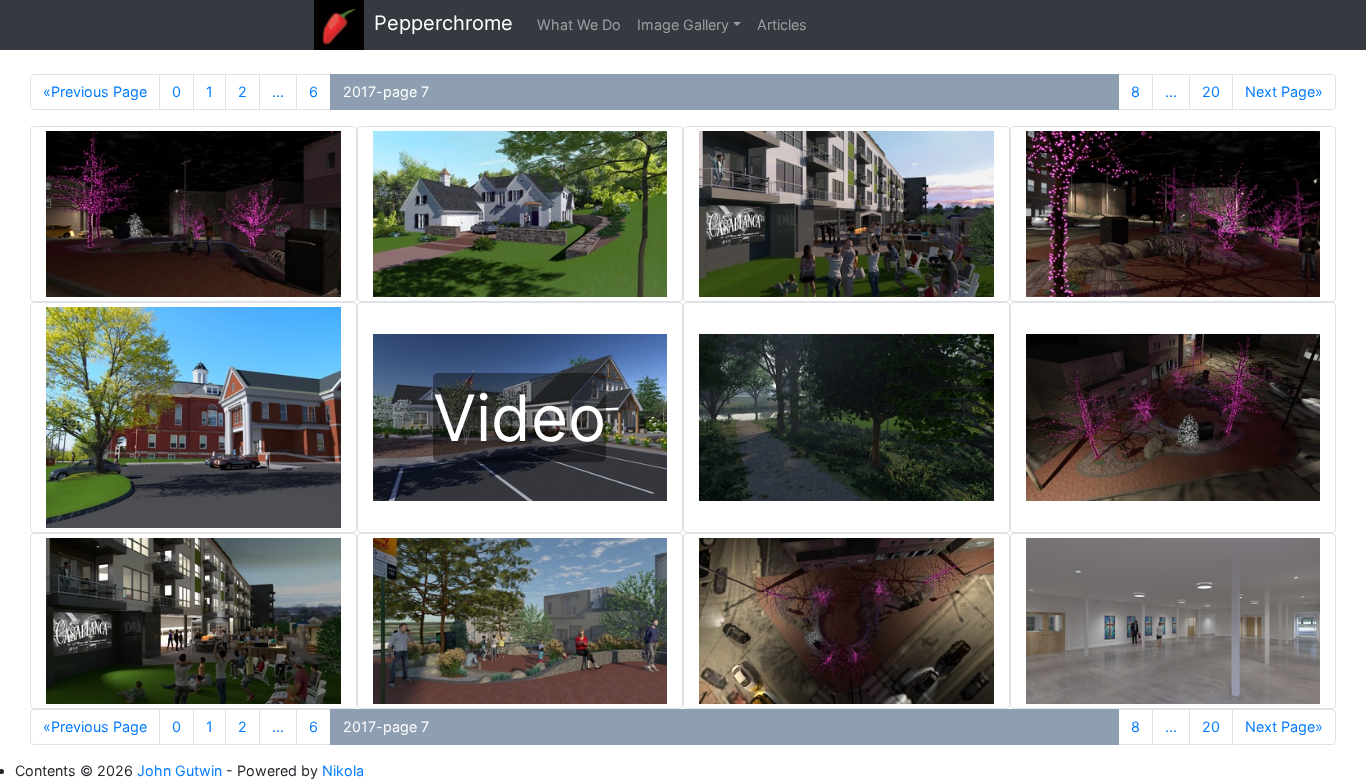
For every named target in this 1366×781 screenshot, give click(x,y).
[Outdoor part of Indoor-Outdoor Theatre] (846, 214)
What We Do (579, 24)
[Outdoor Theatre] (193, 621)
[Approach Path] (846, 417)
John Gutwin (179, 770)
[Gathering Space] (1173, 621)
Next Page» (1284, 91)
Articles (782, 24)
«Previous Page (95, 91)
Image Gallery (683, 24)
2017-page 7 (386, 91)
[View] (193, 214)
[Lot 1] (520, 214)
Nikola (343, 770)
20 (1211, 91)
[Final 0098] (193, 417)
